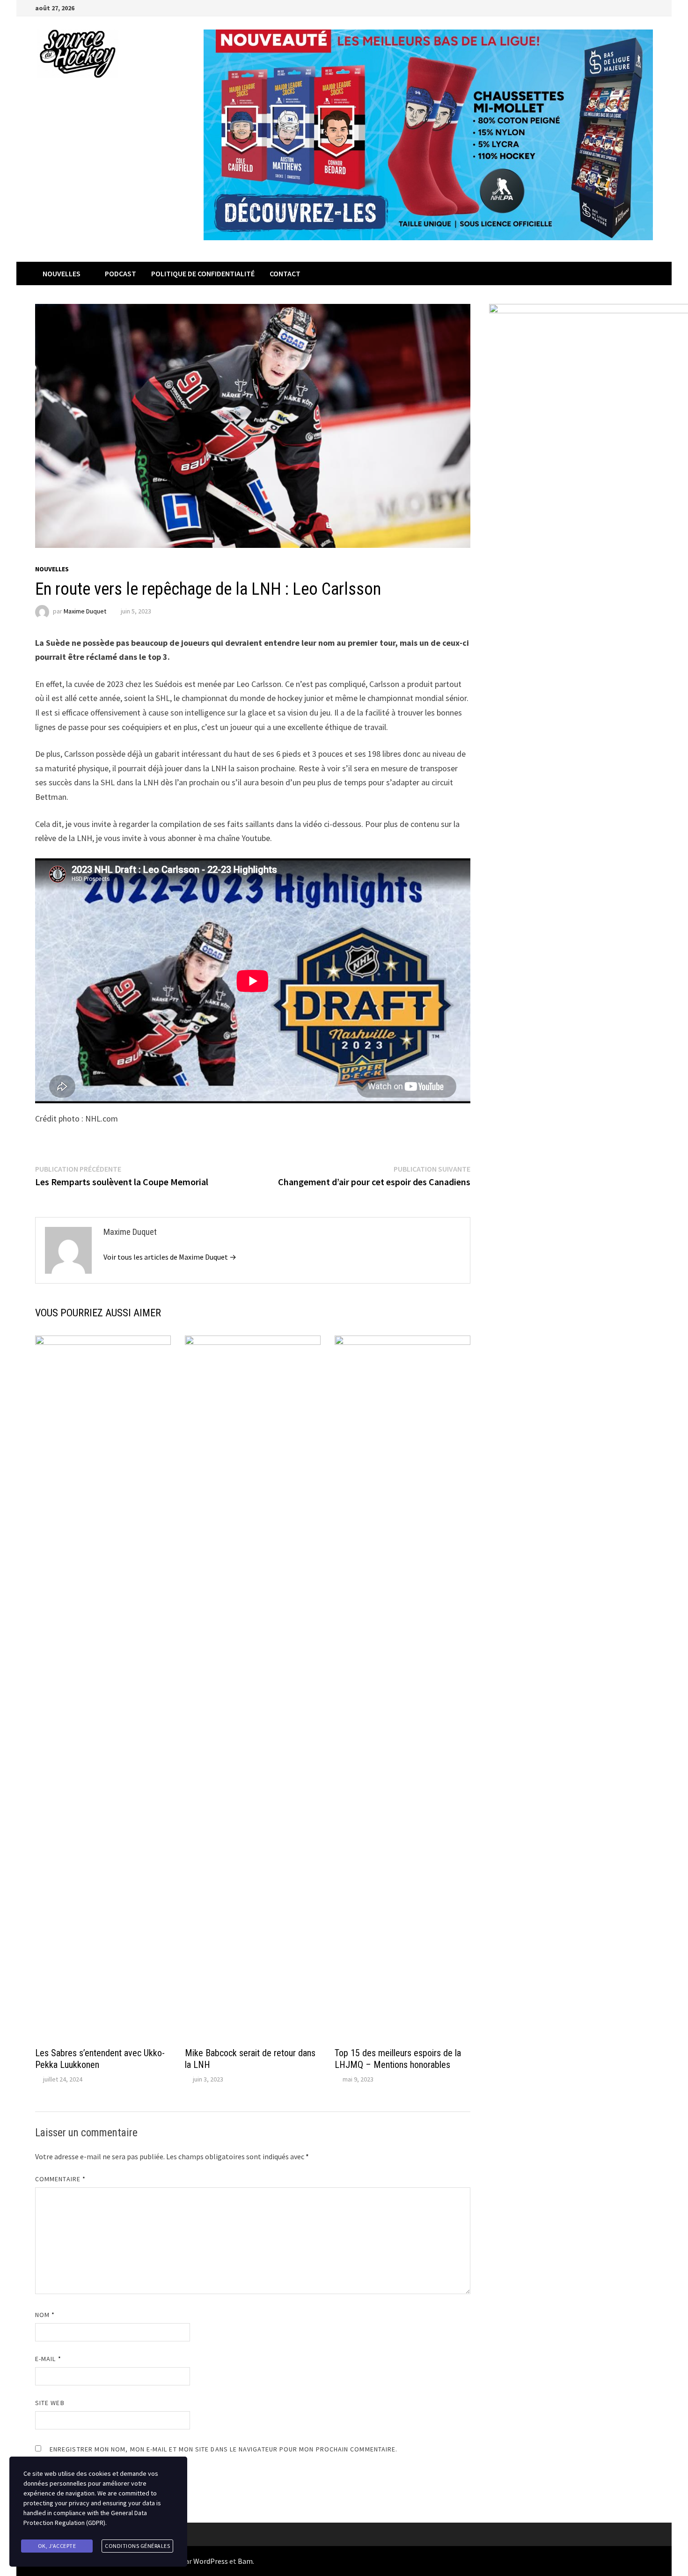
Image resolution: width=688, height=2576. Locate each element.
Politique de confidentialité (203, 273)
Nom (45, 2315)
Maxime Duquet (85, 611)
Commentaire (60, 2179)
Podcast (121, 273)
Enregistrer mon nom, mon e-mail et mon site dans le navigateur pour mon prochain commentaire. (223, 2449)
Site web (50, 2403)
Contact (285, 273)
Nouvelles (62, 273)
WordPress (211, 2561)
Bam (245, 2561)
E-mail (48, 2359)
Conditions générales (137, 2546)
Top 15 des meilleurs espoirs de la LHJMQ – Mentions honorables (398, 2059)
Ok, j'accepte (57, 2546)
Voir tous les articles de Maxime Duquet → (170, 1257)
